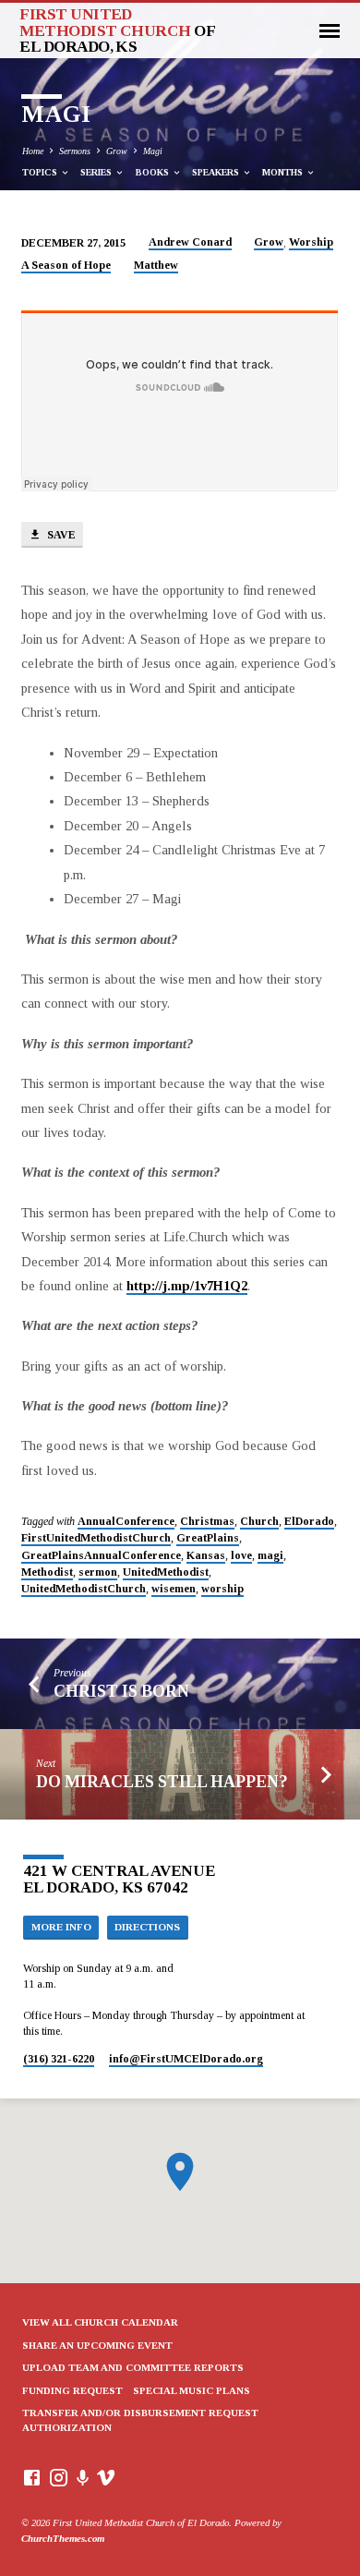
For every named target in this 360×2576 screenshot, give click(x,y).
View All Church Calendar (100, 2322)
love (241, 1555)
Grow (117, 151)
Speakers (217, 172)
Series (97, 172)
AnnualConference (126, 1521)
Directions (147, 1927)
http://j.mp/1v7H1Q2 (187, 1286)
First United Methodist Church (117, 30)
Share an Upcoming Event (97, 2345)
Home (33, 151)
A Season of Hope (66, 265)
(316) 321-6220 (59, 2059)
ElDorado (309, 1521)
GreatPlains (208, 1538)
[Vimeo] (106, 2478)
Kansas (206, 1555)
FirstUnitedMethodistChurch (96, 1538)
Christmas (207, 1521)
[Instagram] (59, 2478)
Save (60, 535)
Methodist (47, 1572)
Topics (41, 172)
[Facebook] (32, 2478)
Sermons (75, 151)
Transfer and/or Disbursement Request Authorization (140, 2420)
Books (154, 172)
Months (284, 172)
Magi (153, 151)
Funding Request (72, 2390)
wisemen (174, 1589)
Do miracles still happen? (162, 1782)
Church (259, 1521)
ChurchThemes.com (63, 2538)
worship (222, 1589)
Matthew (156, 265)
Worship (311, 242)
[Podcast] (83, 2479)
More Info (61, 1927)
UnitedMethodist (166, 1572)
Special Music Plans (192, 2390)
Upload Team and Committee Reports (133, 2367)
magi (270, 1555)
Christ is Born (121, 1691)
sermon (98, 1572)
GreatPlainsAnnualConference (101, 1555)
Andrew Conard (190, 242)
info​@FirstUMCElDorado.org (186, 2059)
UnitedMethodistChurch (84, 1589)
